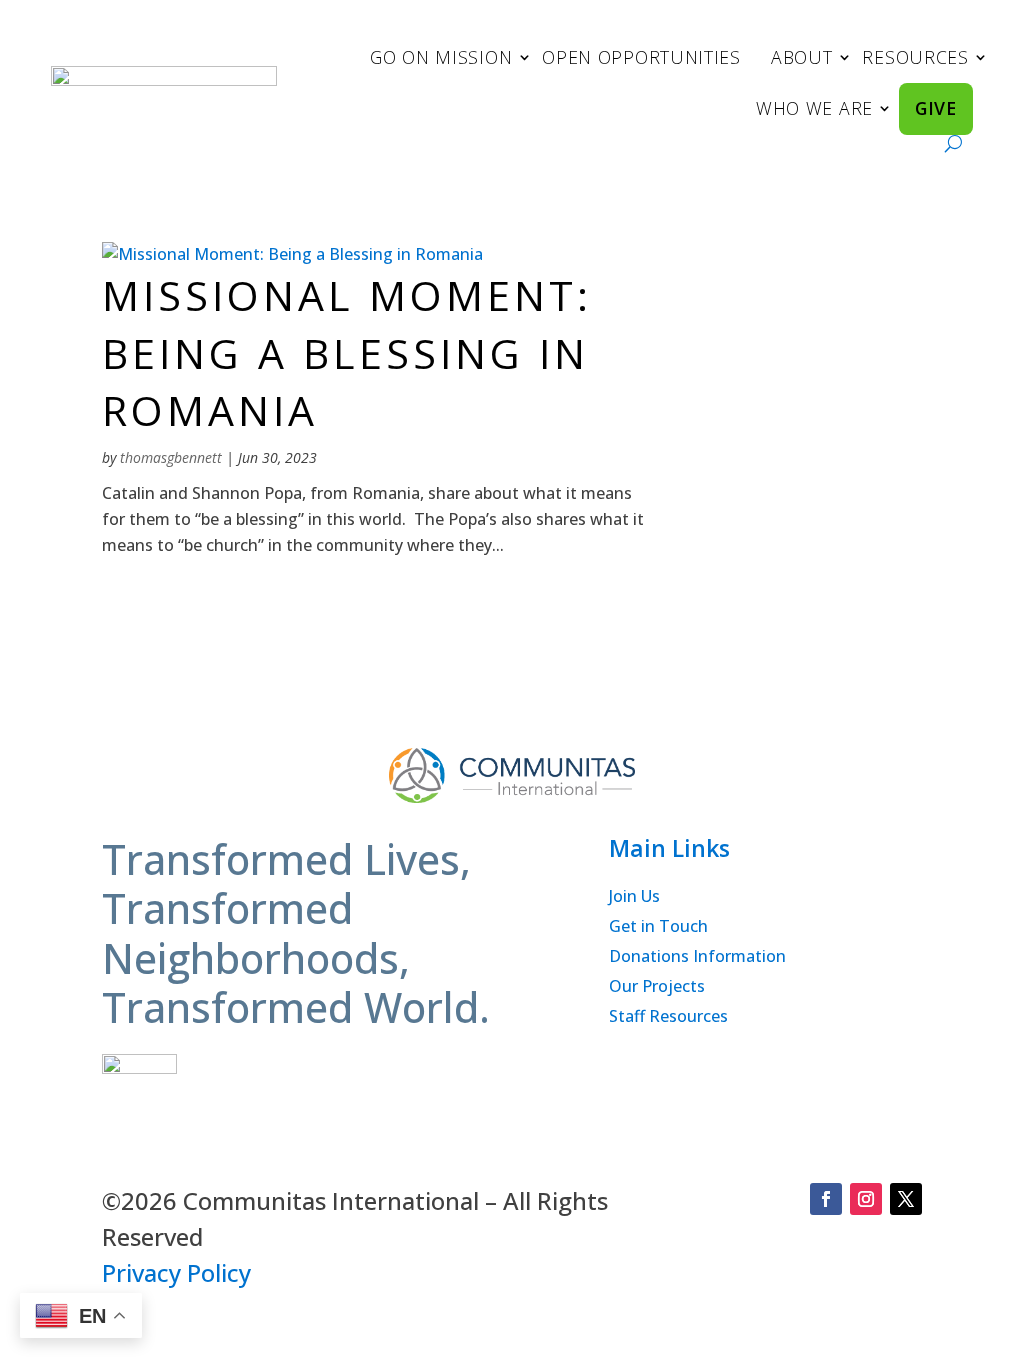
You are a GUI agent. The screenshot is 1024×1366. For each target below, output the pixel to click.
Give (936, 108)
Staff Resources (668, 1018)
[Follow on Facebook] (826, 1199)
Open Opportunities (641, 57)
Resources (915, 57)
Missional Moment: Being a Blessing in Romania (347, 352)
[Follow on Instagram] (866, 1199)
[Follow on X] (906, 1199)
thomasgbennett (171, 457)
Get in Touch (658, 928)
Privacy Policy (176, 1272)
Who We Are (814, 108)
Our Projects (657, 988)
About (802, 57)
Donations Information (697, 958)
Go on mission (441, 57)
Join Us (634, 898)
